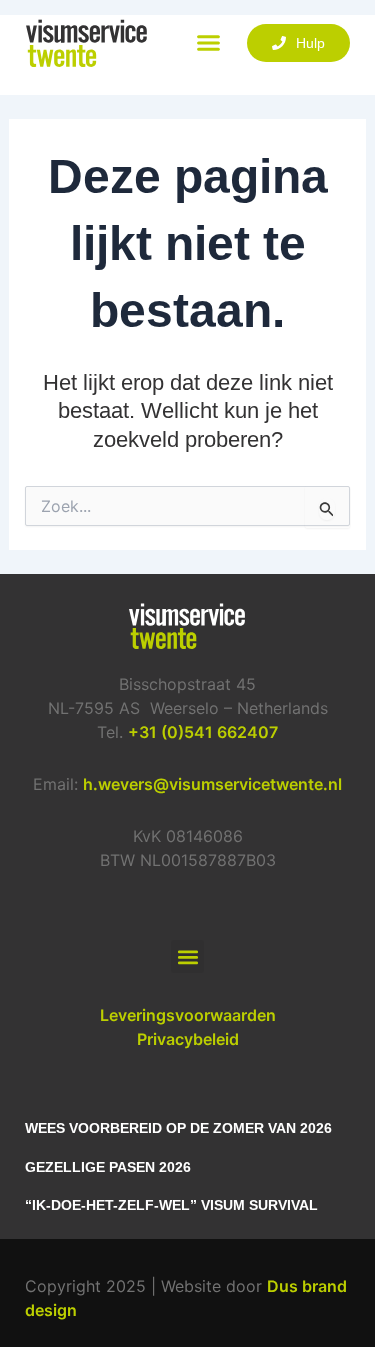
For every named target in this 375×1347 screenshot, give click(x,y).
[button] (209, 43)
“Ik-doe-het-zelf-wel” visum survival (171, 1205)
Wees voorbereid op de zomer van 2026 (178, 1128)
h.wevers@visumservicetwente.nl (212, 784)
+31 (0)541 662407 (203, 732)
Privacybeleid (188, 1039)
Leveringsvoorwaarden (188, 1015)
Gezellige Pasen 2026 (108, 1167)
